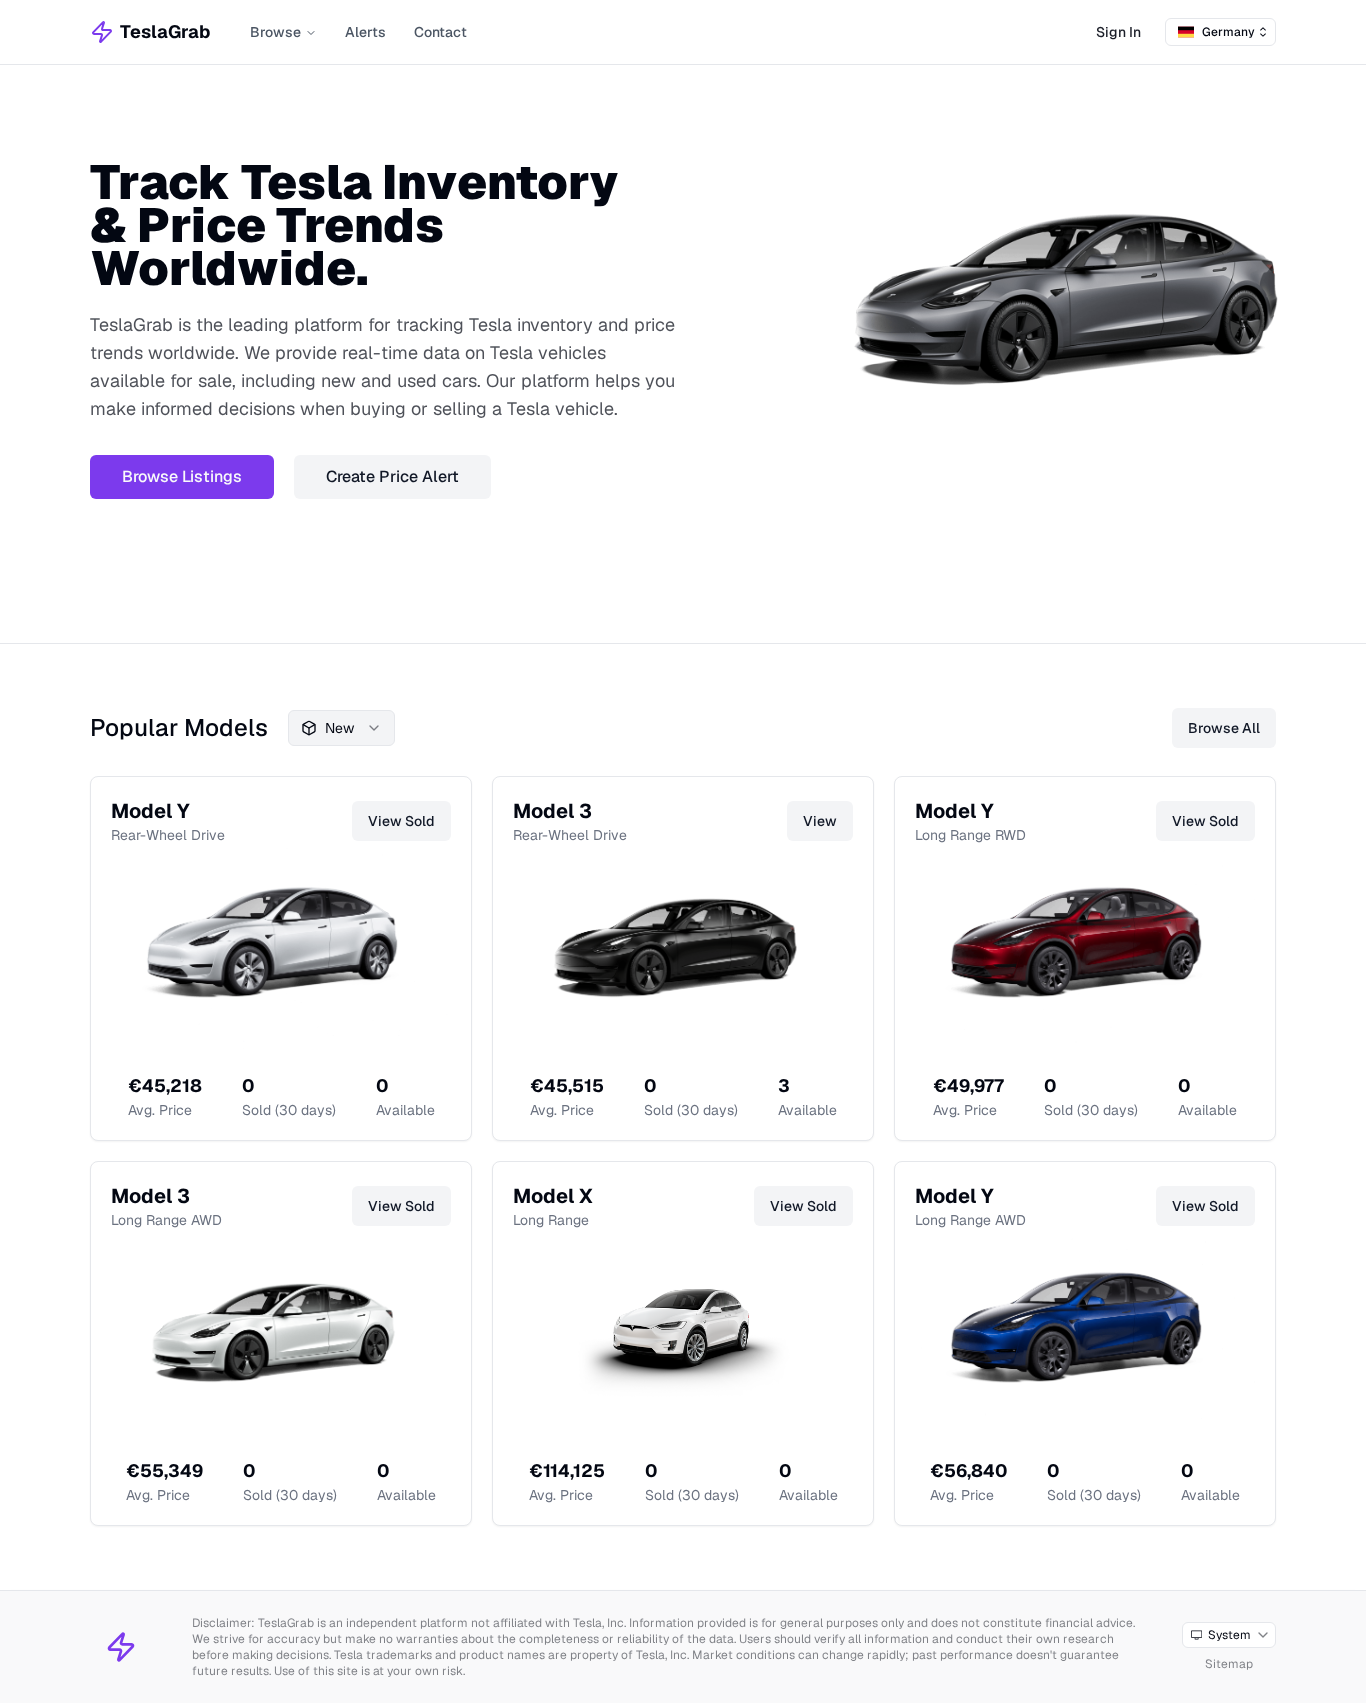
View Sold (401, 821)
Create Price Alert (392, 476)
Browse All (1224, 728)
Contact (440, 32)
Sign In (1118, 32)
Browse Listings (182, 476)
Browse (275, 32)
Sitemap (1229, 1664)
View (820, 821)
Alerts (365, 32)
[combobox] (1220, 32)
